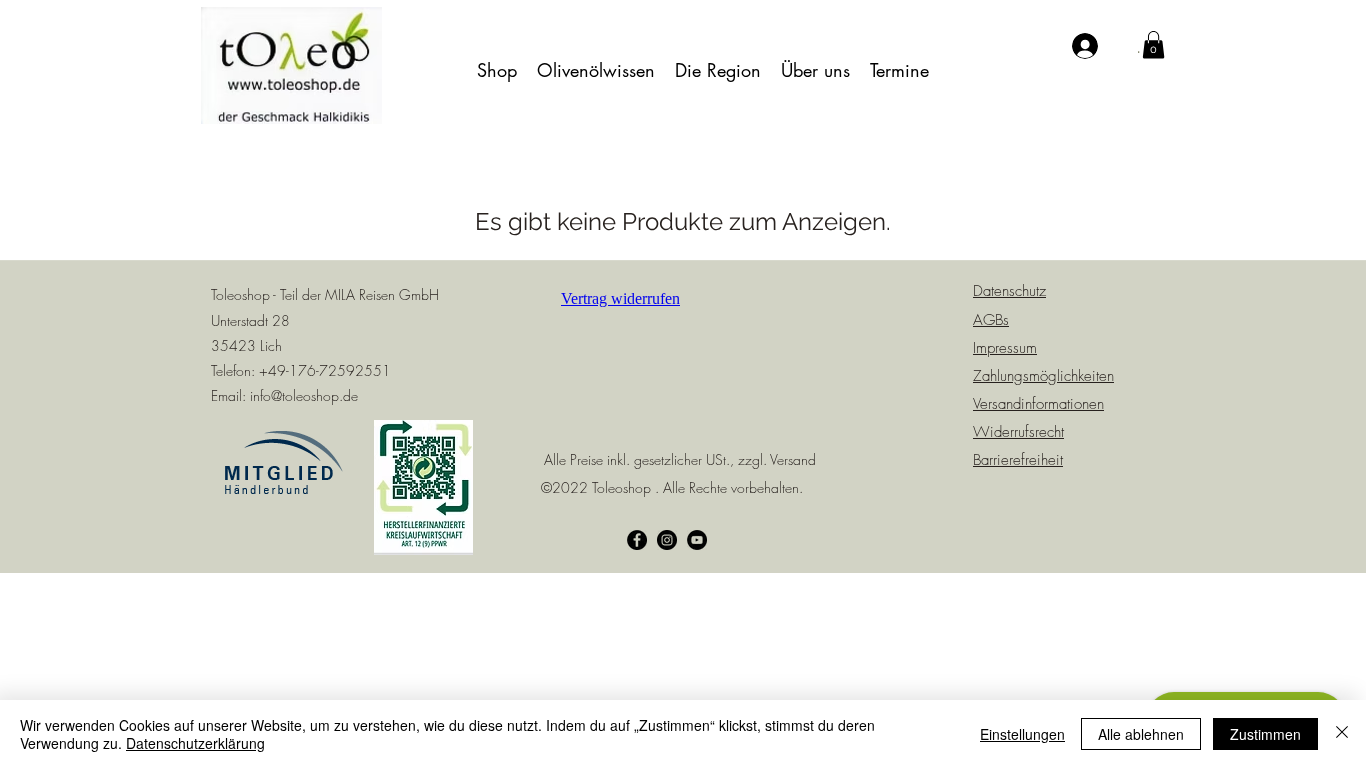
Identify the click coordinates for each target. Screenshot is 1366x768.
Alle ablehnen (1141, 734)
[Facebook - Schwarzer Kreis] (637, 540)
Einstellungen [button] (1022, 734)
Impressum (1005, 348)
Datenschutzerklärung (195, 743)
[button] (497, 70)
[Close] (1342, 734)
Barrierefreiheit (1018, 460)
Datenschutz (1009, 291)
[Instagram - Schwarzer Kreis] (667, 540)
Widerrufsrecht (1018, 432)
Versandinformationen (1038, 404)
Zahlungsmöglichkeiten (1043, 376)
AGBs (991, 320)
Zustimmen (1265, 734)
